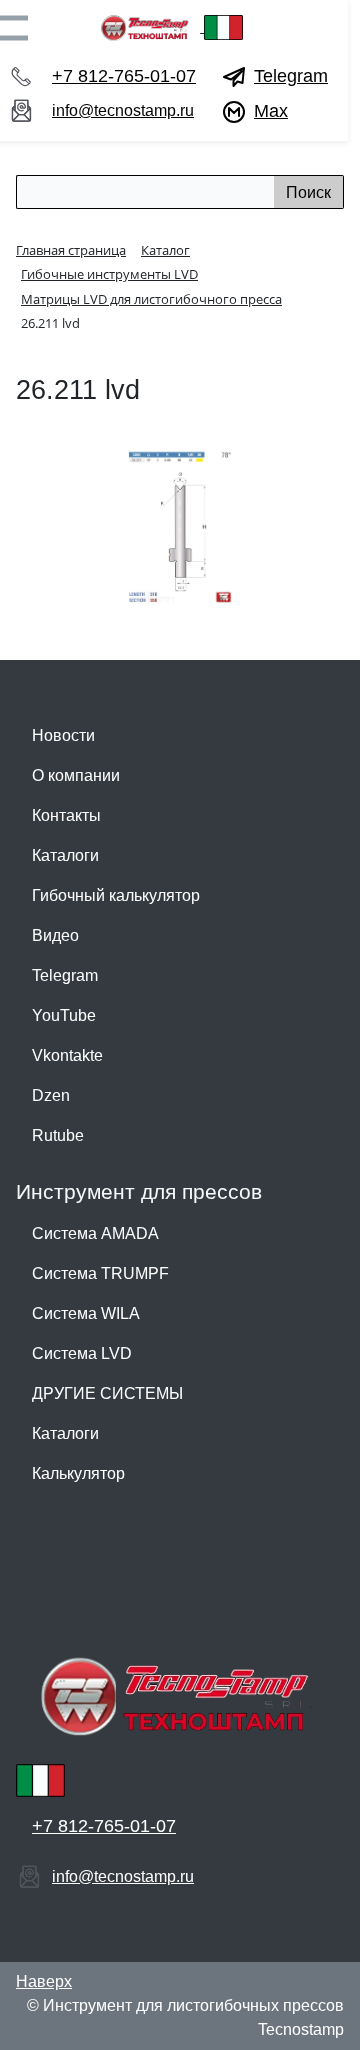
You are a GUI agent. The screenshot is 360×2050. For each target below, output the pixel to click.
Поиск (308, 192)
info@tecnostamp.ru (123, 110)
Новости (63, 735)
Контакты (66, 815)
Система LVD (82, 1353)
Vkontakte (67, 1055)
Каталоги (65, 855)
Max (271, 111)
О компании (76, 775)
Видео (55, 935)
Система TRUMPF (100, 1273)
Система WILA (86, 1313)
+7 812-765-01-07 (124, 76)
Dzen (51, 1095)
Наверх (44, 1981)
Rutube (58, 1135)
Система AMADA (95, 1233)
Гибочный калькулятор (116, 895)
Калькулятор (78, 1473)
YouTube (64, 1015)
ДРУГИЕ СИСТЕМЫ (107, 1393)
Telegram (291, 76)
